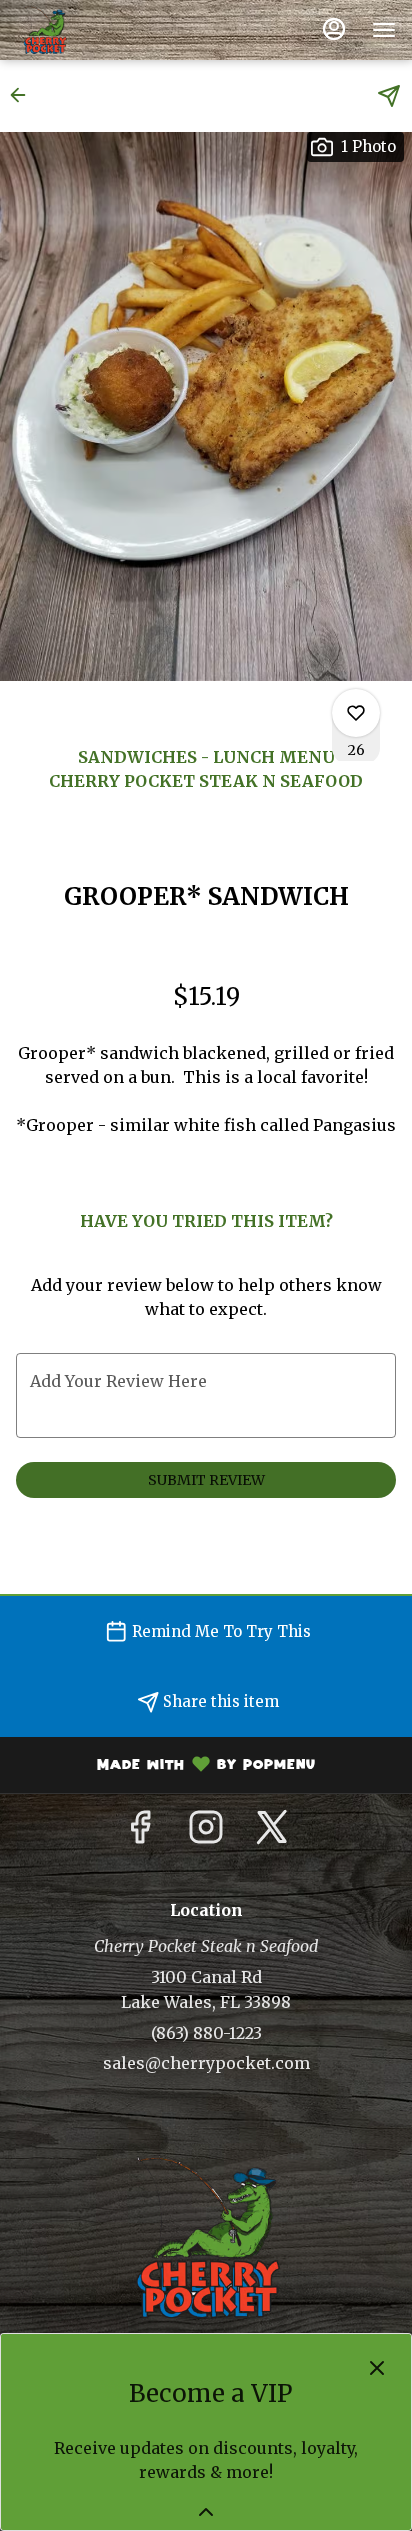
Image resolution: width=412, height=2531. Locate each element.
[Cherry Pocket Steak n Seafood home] (106, 30)
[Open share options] (389, 96)
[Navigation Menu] (384, 30)
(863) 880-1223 (206, 2033)
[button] (24, 95)
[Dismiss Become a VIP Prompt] (377, 2368)
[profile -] (334, 29)
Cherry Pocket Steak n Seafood (206, 2237)
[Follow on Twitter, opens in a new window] (272, 1833)
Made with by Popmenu (165, 1767)
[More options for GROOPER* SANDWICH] (356, 713)
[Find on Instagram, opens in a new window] (206, 1833)
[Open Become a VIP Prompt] (206, 2512)
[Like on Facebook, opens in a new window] (140, 1833)
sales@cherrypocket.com (206, 2063)
